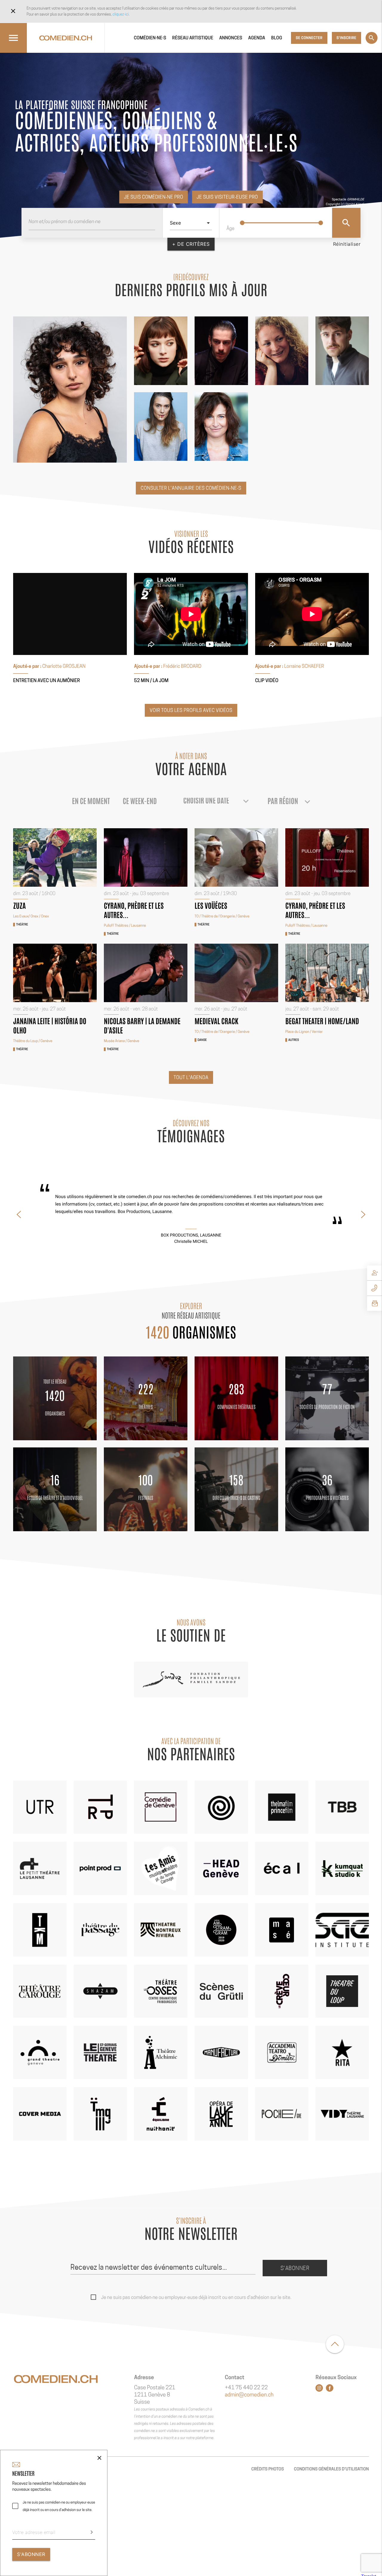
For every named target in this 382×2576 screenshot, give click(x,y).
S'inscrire (346, 38)
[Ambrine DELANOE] (70, 390)
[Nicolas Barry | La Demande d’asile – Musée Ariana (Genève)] (146, 973)
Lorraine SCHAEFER (304, 666)
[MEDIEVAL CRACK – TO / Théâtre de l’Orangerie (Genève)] (236, 973)
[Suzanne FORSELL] (221, 426)
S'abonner (295, 2268)
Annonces (231, 38)
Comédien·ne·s (150, 38)
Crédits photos (268, 2469)
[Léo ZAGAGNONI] (342, 351)
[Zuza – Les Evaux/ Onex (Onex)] (55, 857)
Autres (294, 1040)
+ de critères (191, 244)
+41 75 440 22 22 (246, 2388)
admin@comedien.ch (249, 2395)
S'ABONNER (31, 2554)
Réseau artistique (193, 38)
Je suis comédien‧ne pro (154, 197)
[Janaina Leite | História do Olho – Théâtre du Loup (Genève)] (55, 973)
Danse (202, 1040)
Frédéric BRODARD (182, 666)
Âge (231, 228)
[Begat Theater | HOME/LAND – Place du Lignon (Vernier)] (327, 973)
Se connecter (309, 38)
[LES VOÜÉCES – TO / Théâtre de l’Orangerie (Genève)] (236, 857)
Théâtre (22, 925)
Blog (277, 38)
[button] (19, 1214)
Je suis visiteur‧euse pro (227, 197)
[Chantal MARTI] (282, 351)
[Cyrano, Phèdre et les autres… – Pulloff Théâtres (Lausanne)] (146, 857)
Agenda (257, 38)
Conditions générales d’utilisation (331, 2469)
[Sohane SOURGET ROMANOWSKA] (161, 351)
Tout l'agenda (191, 1077)
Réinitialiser (347, 244)
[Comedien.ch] (66, 38)
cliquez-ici (121, 14)
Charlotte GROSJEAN (64, 666)
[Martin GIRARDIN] (221, 351)
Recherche (372, 38)
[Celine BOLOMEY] (161, 426)
